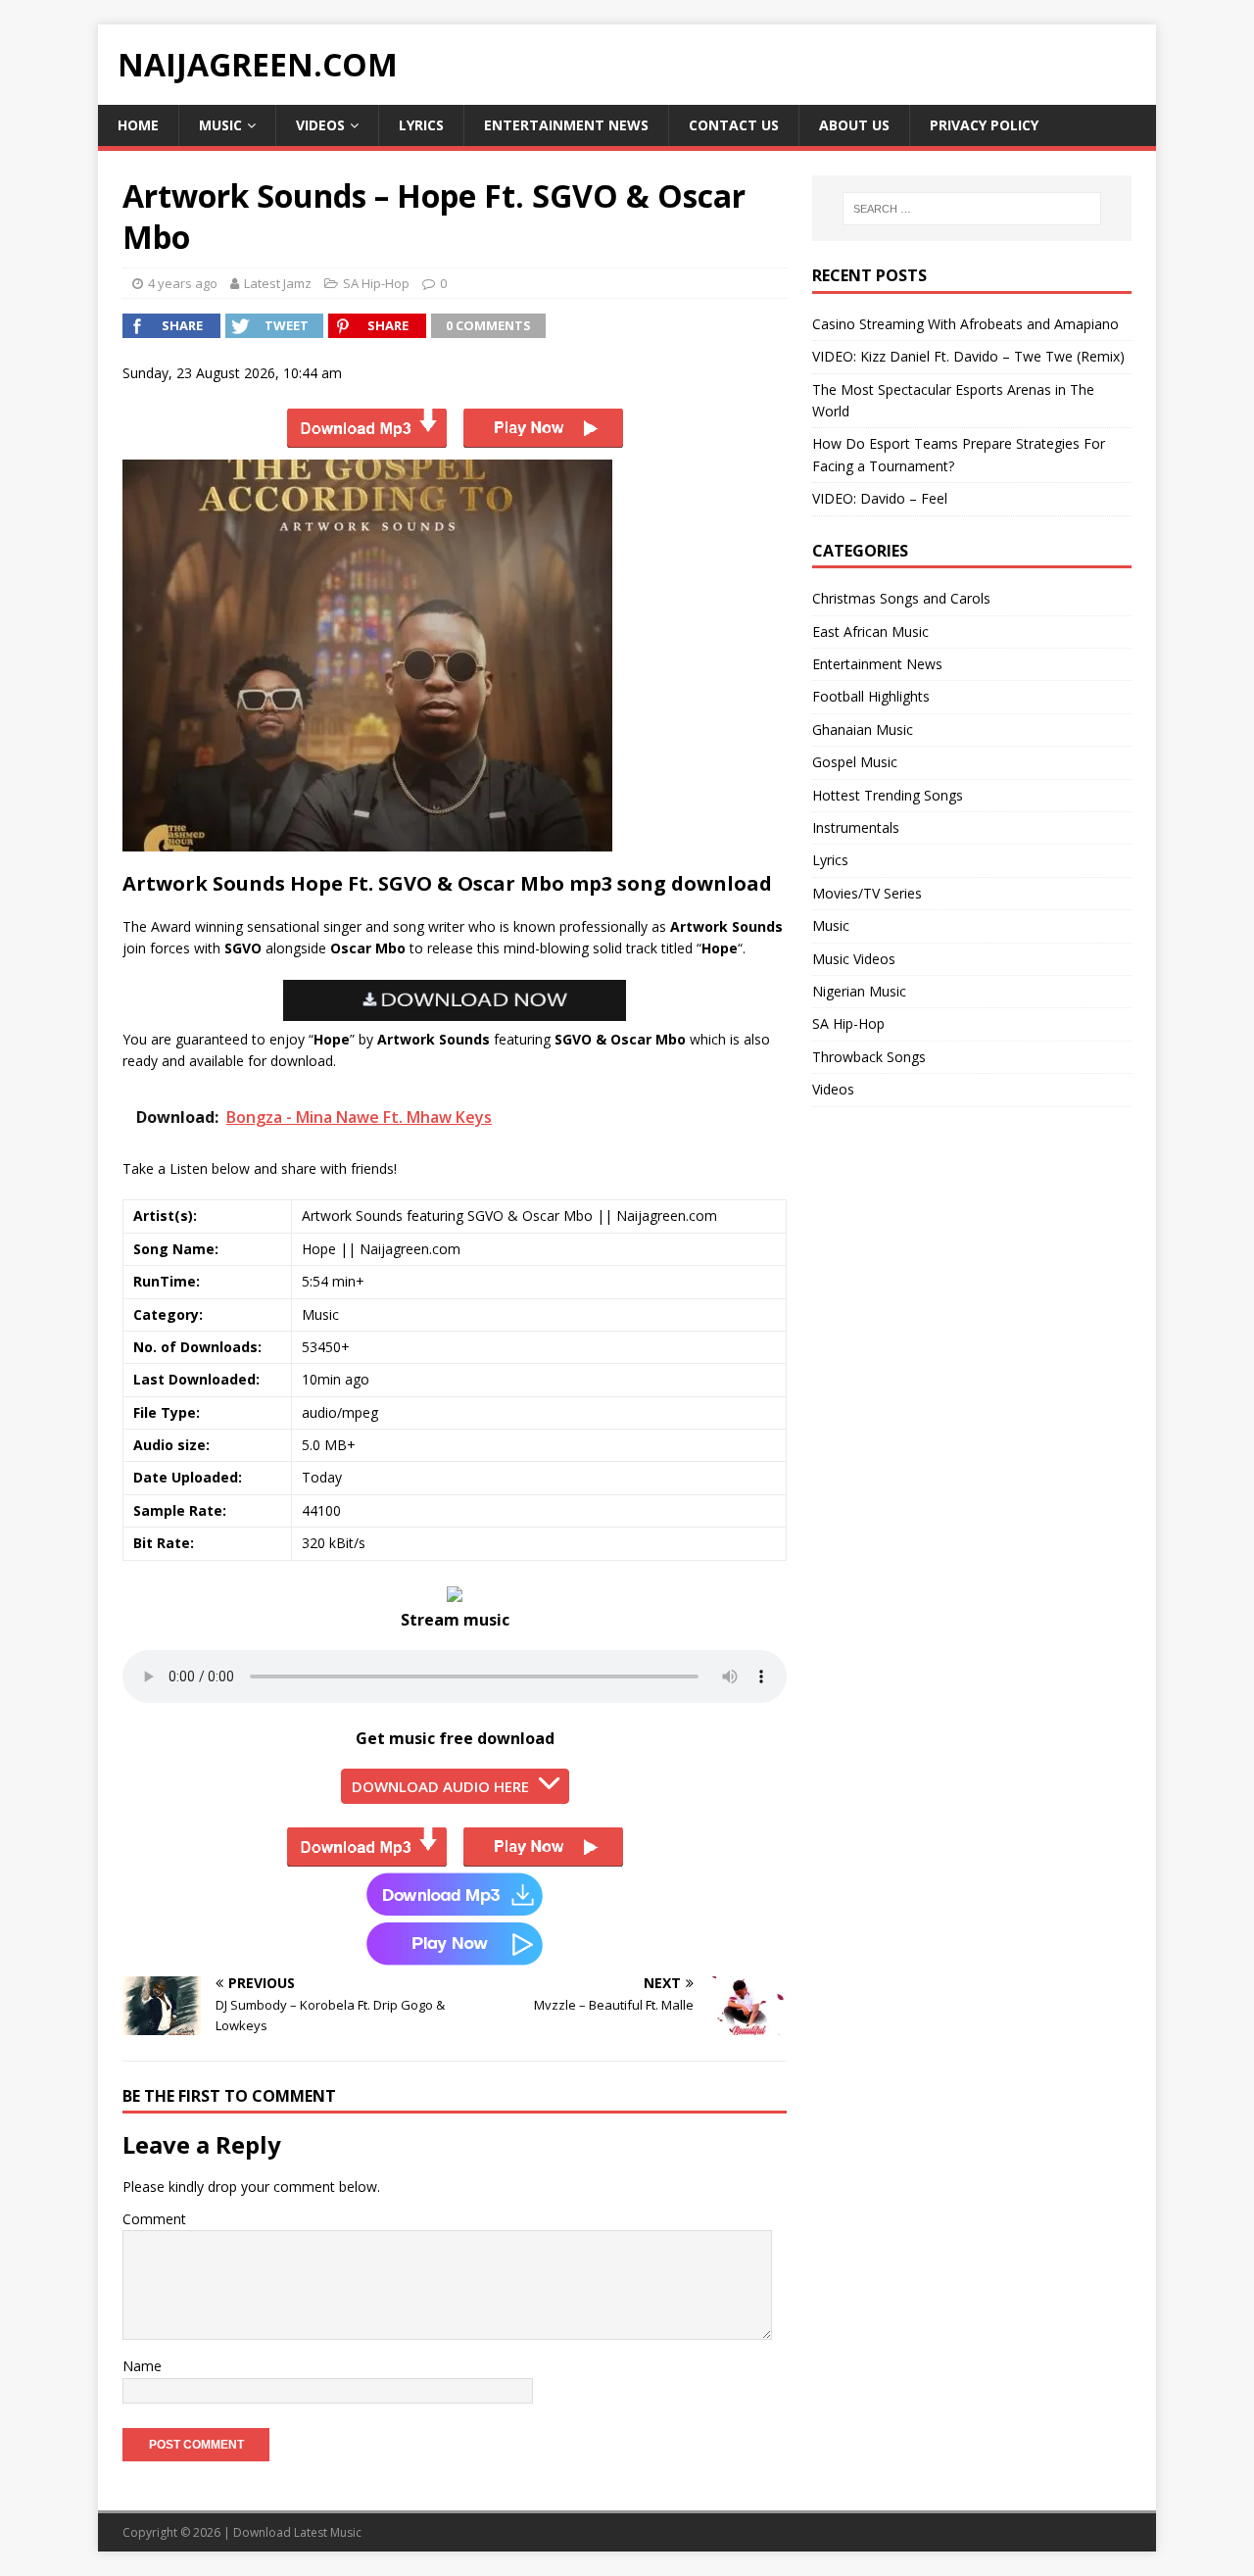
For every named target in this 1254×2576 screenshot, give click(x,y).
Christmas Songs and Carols (901, 598)
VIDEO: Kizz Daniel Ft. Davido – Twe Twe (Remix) (968, 356)
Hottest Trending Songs (888, 795)
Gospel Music (855, 762)
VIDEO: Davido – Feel (880, 498)
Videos (320, 125)
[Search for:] (972, 209)
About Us (854, 125)
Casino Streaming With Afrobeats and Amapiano (965, 324)
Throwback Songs (869, 1057)
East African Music (870, 632)
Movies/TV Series (867, 893)
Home (138, 125)
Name (142, 2366)
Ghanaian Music (863, 729)
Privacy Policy (984, 125)
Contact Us (734, 125)
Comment (154, 2219)
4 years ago (183, 283)
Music (220, 125)
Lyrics (421, 125)
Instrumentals (856, 827)
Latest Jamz (278, 283)
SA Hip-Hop (376, 283)
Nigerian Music (859, 991)
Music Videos (854, 959)
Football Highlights (871, 696)
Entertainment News (566, 125)
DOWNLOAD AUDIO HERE (440, 1786)
